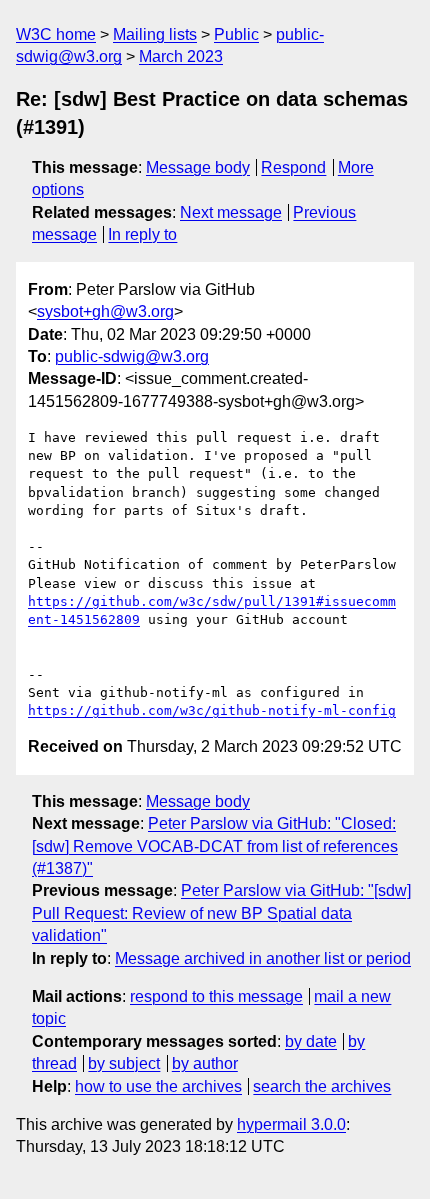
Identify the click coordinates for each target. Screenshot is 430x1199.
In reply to (142, 234)
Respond (293, 167)
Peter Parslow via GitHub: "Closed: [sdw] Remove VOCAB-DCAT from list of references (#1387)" (215, 846)
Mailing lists (155, 34)
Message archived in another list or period (263, 958)
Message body (198, 167)
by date (311, 1041)
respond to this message (216, 996)
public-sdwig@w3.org (132, 356)
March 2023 (181, 56)
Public (236, 34)
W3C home (56, 34)
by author (205, 1063)
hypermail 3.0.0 (291, 1124)
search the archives (322, 1086)
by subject (124, 1063)
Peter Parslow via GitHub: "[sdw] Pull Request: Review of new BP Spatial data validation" (221, 913)
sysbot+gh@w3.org (105, 311)
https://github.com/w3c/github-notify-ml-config (212, 710)
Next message (231, 212)
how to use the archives (158, 1086)
